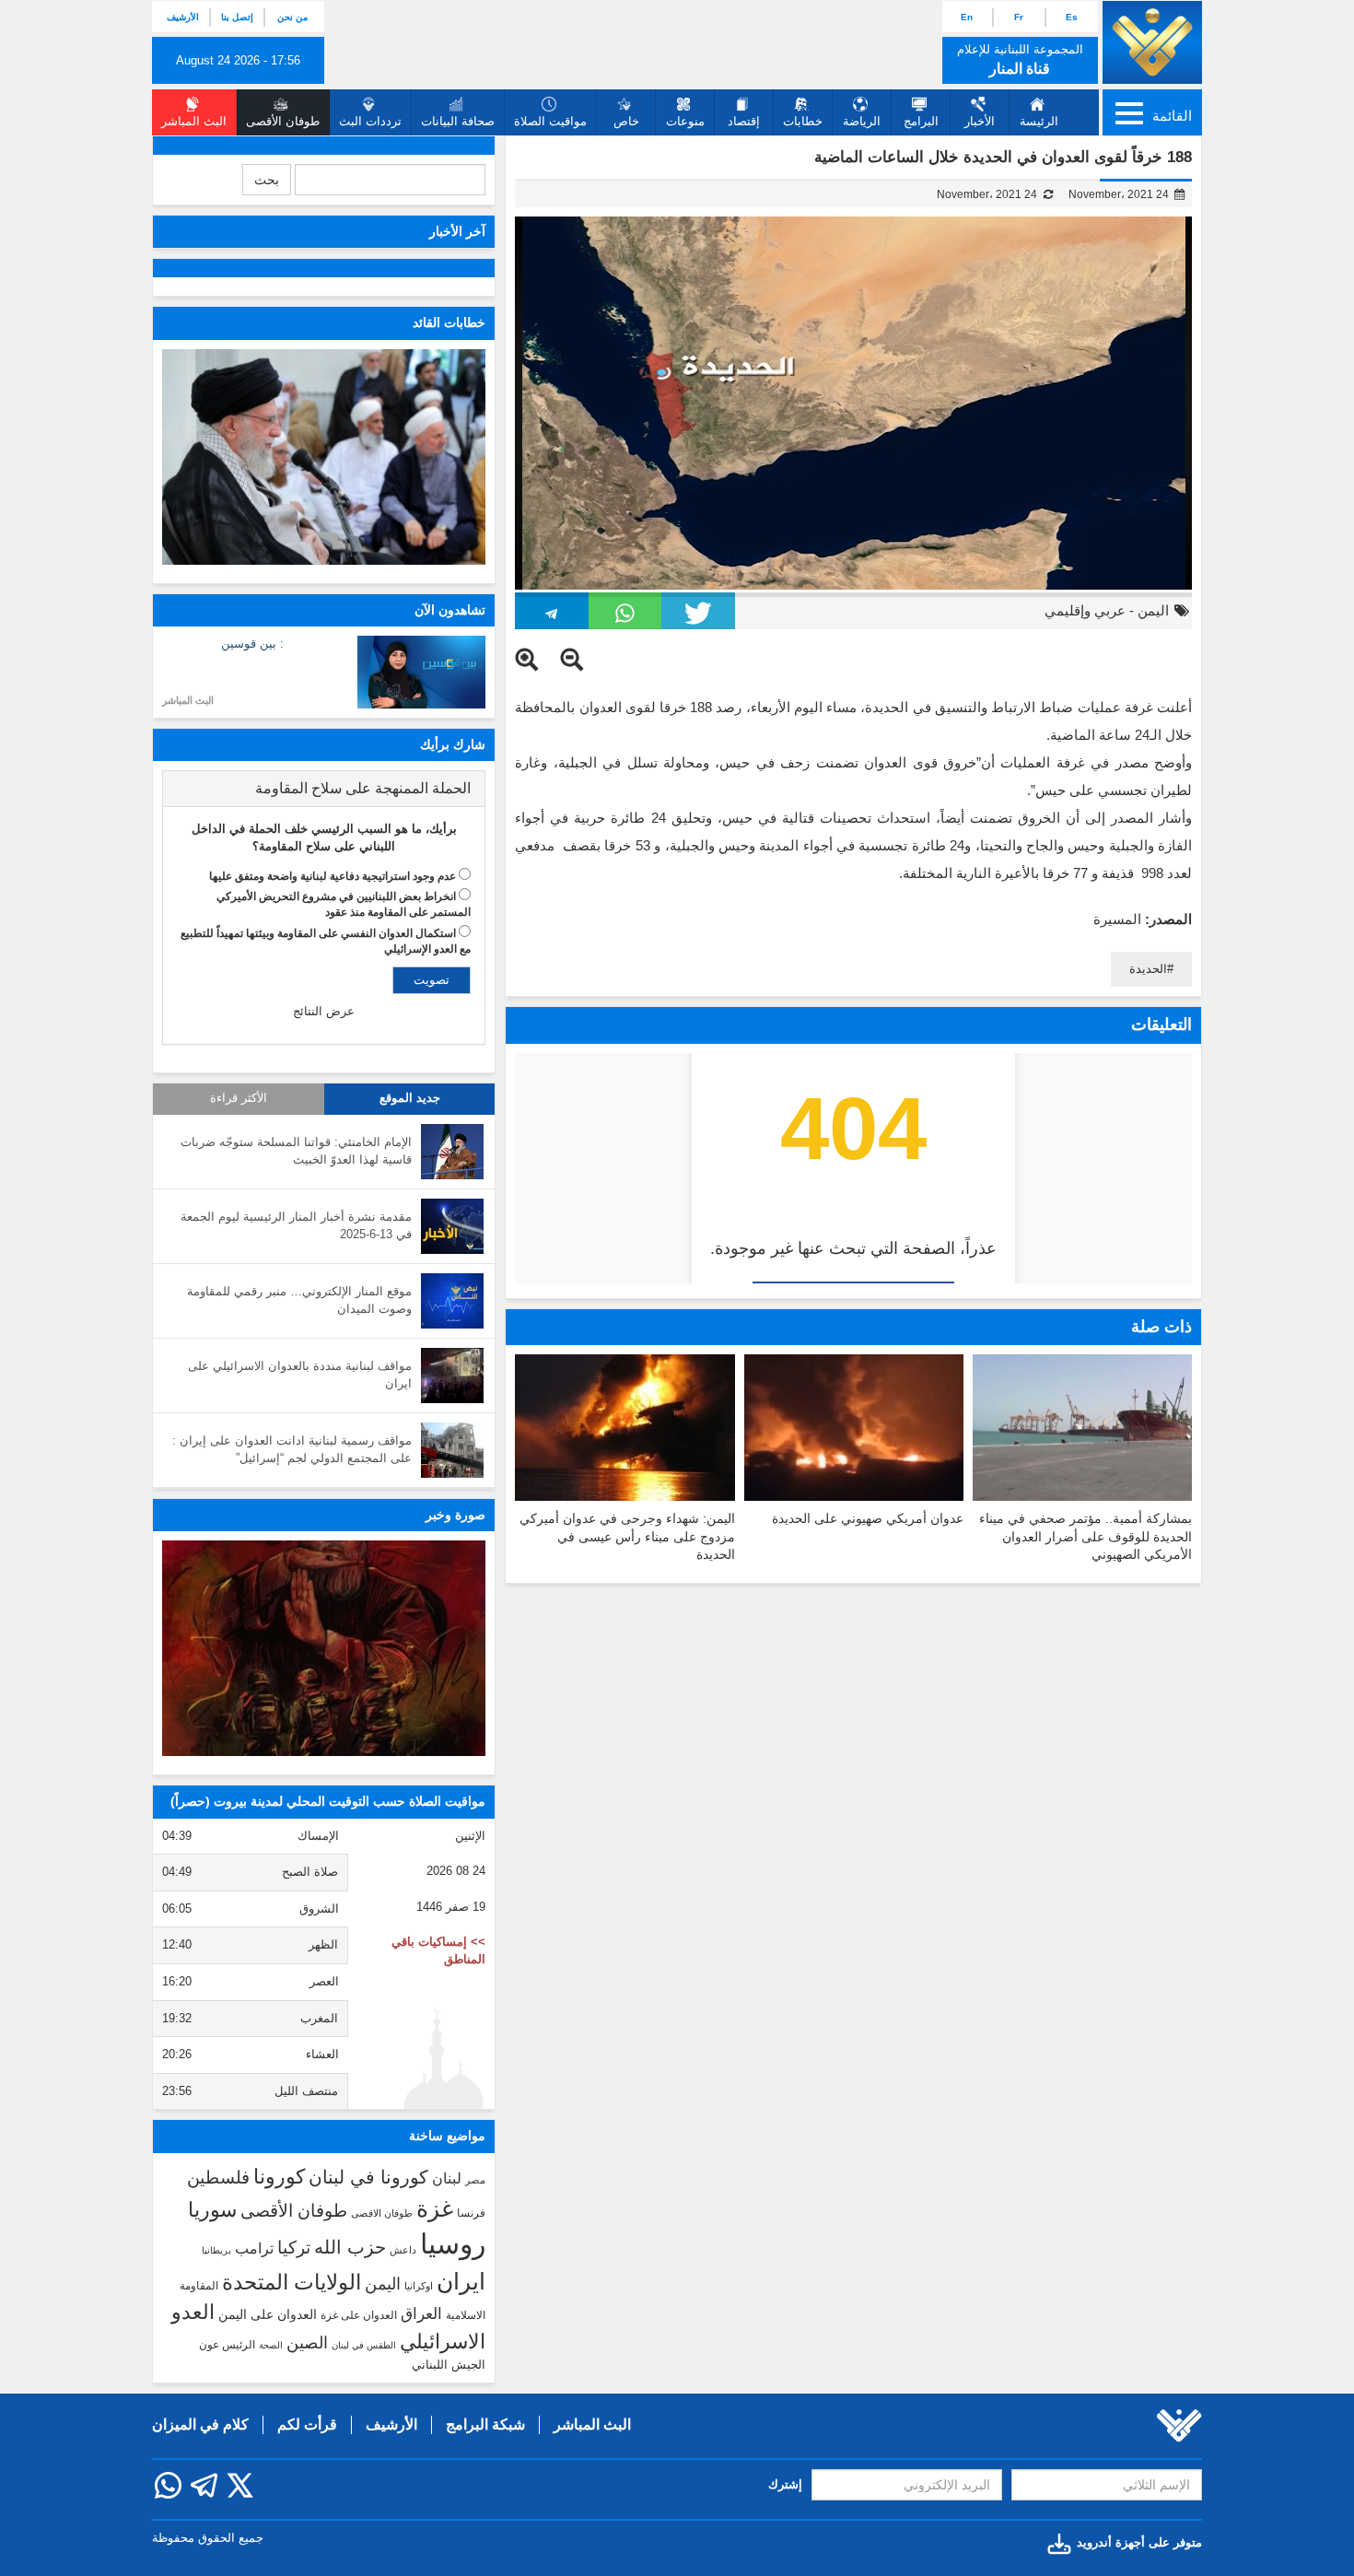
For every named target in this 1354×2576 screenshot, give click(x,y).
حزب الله (350, 2247)
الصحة (271, 2345)
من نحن (292, 17)
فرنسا (471, 2213)
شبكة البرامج (485, 2424)
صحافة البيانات (458, 121)
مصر (475, 2180)
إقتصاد (744, 121)
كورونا (279, 2177)
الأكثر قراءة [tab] (239, 1098)
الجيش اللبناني (449, 2365)
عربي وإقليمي (1085, 610)
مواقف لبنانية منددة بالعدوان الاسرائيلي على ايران (300, 1375)
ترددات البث (370, 121)
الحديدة (1148, 969)
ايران (461, 2281)
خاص (626, 121)
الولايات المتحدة (292, 2282)
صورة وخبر (455, 1515)
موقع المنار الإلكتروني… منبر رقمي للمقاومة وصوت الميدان (299, 1300)
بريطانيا (216, 2250)
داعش (403, 2250)
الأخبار (980, 121)
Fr (1019, 17)
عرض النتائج (324, 1011)
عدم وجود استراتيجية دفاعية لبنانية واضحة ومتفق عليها (333, 876)
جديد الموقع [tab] (410, 1098)
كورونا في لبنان (368, 2177)
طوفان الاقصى (382, 2213)
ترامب (254, 2248)
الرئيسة (1039, 121)
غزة (435, 2208)
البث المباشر (188, 700)
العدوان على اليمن (268, 2315)
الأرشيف (183, 17)
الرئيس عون (227, 2345)
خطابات (803, 121)
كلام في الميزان (200, 2424)
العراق (421, 2313)
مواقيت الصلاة (550, 121)
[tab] (324, 789)
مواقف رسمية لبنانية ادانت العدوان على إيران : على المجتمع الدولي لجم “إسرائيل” (292, 1449)
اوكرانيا (419, 2286)
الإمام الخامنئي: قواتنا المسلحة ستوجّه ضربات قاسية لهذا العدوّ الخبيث (296, 1151)
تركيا (294, 2248)
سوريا (212, 2210)
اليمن (1153, 610)
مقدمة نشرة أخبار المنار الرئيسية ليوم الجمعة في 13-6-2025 (296, 1225)
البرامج (921, 121)
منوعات (685, 121)
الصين (307, 2342)
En (967, 17)
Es (1072, 17)
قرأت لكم (307, 2424)
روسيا (453, 2244)
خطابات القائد (449, 322)
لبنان (447, 2178)
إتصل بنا (237, 17)
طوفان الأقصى (294, 2211)
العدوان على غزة (359, 2315)
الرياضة (862, 121)
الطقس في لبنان (364, 2345)
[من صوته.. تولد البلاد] (324, 1648)
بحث (267, 180)
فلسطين (218, 2178)
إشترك (785, 2484)
